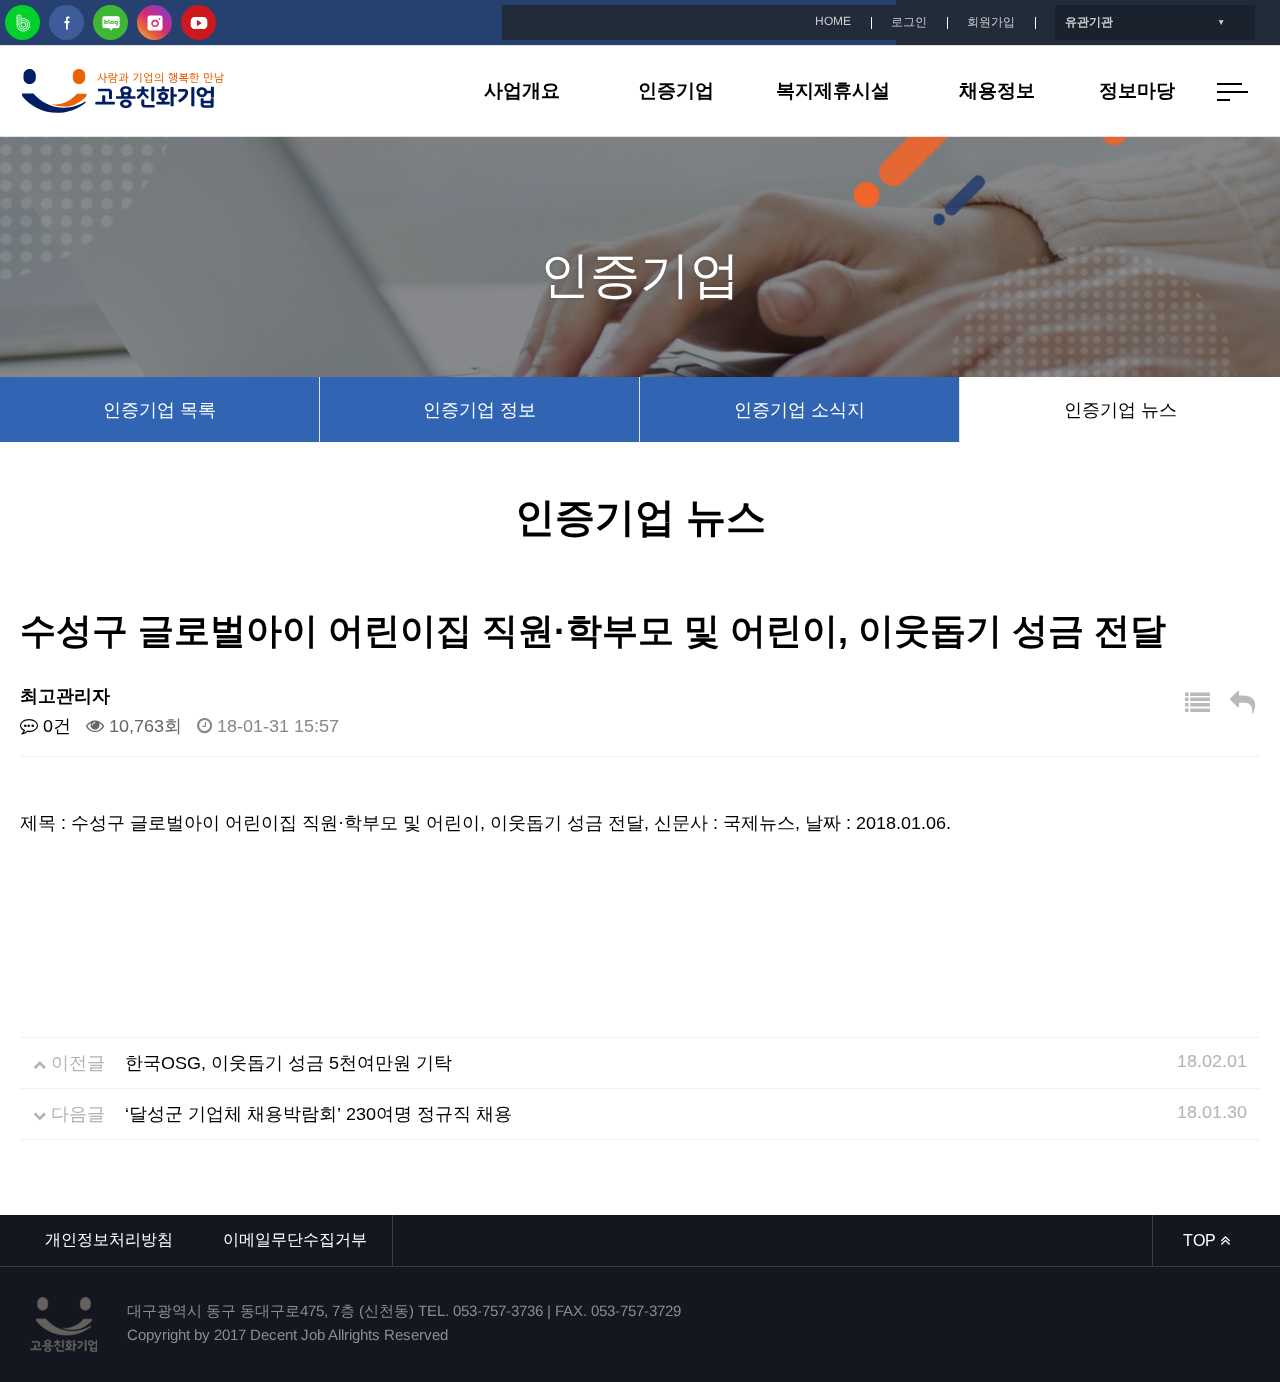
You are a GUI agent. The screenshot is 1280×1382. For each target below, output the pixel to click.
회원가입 (991, 22)
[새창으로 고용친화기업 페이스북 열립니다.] (66, 22)
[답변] (1242, 703)
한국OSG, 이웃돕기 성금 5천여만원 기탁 (288, 1063)
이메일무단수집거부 (295, 1239)
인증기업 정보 (479, 410)
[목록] (1197, 703)
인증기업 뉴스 (1120, 410)
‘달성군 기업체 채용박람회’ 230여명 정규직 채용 (318, 1114)
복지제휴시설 (833, 90)
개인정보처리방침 (109, 1239)
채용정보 (997, 90)
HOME (833, 21)
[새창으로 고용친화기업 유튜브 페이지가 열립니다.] (198, 22)
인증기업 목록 (159, 410)
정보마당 (1137, 90)
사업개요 (522, 90)
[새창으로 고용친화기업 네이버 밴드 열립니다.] (22, 22)
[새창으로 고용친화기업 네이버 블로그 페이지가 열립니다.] (110, 22)
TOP (1201, 1240)
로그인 (909, 22)
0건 (54, 726)
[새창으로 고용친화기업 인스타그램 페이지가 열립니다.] (154, 22)
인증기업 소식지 (799, 410)
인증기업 (676, 90)
